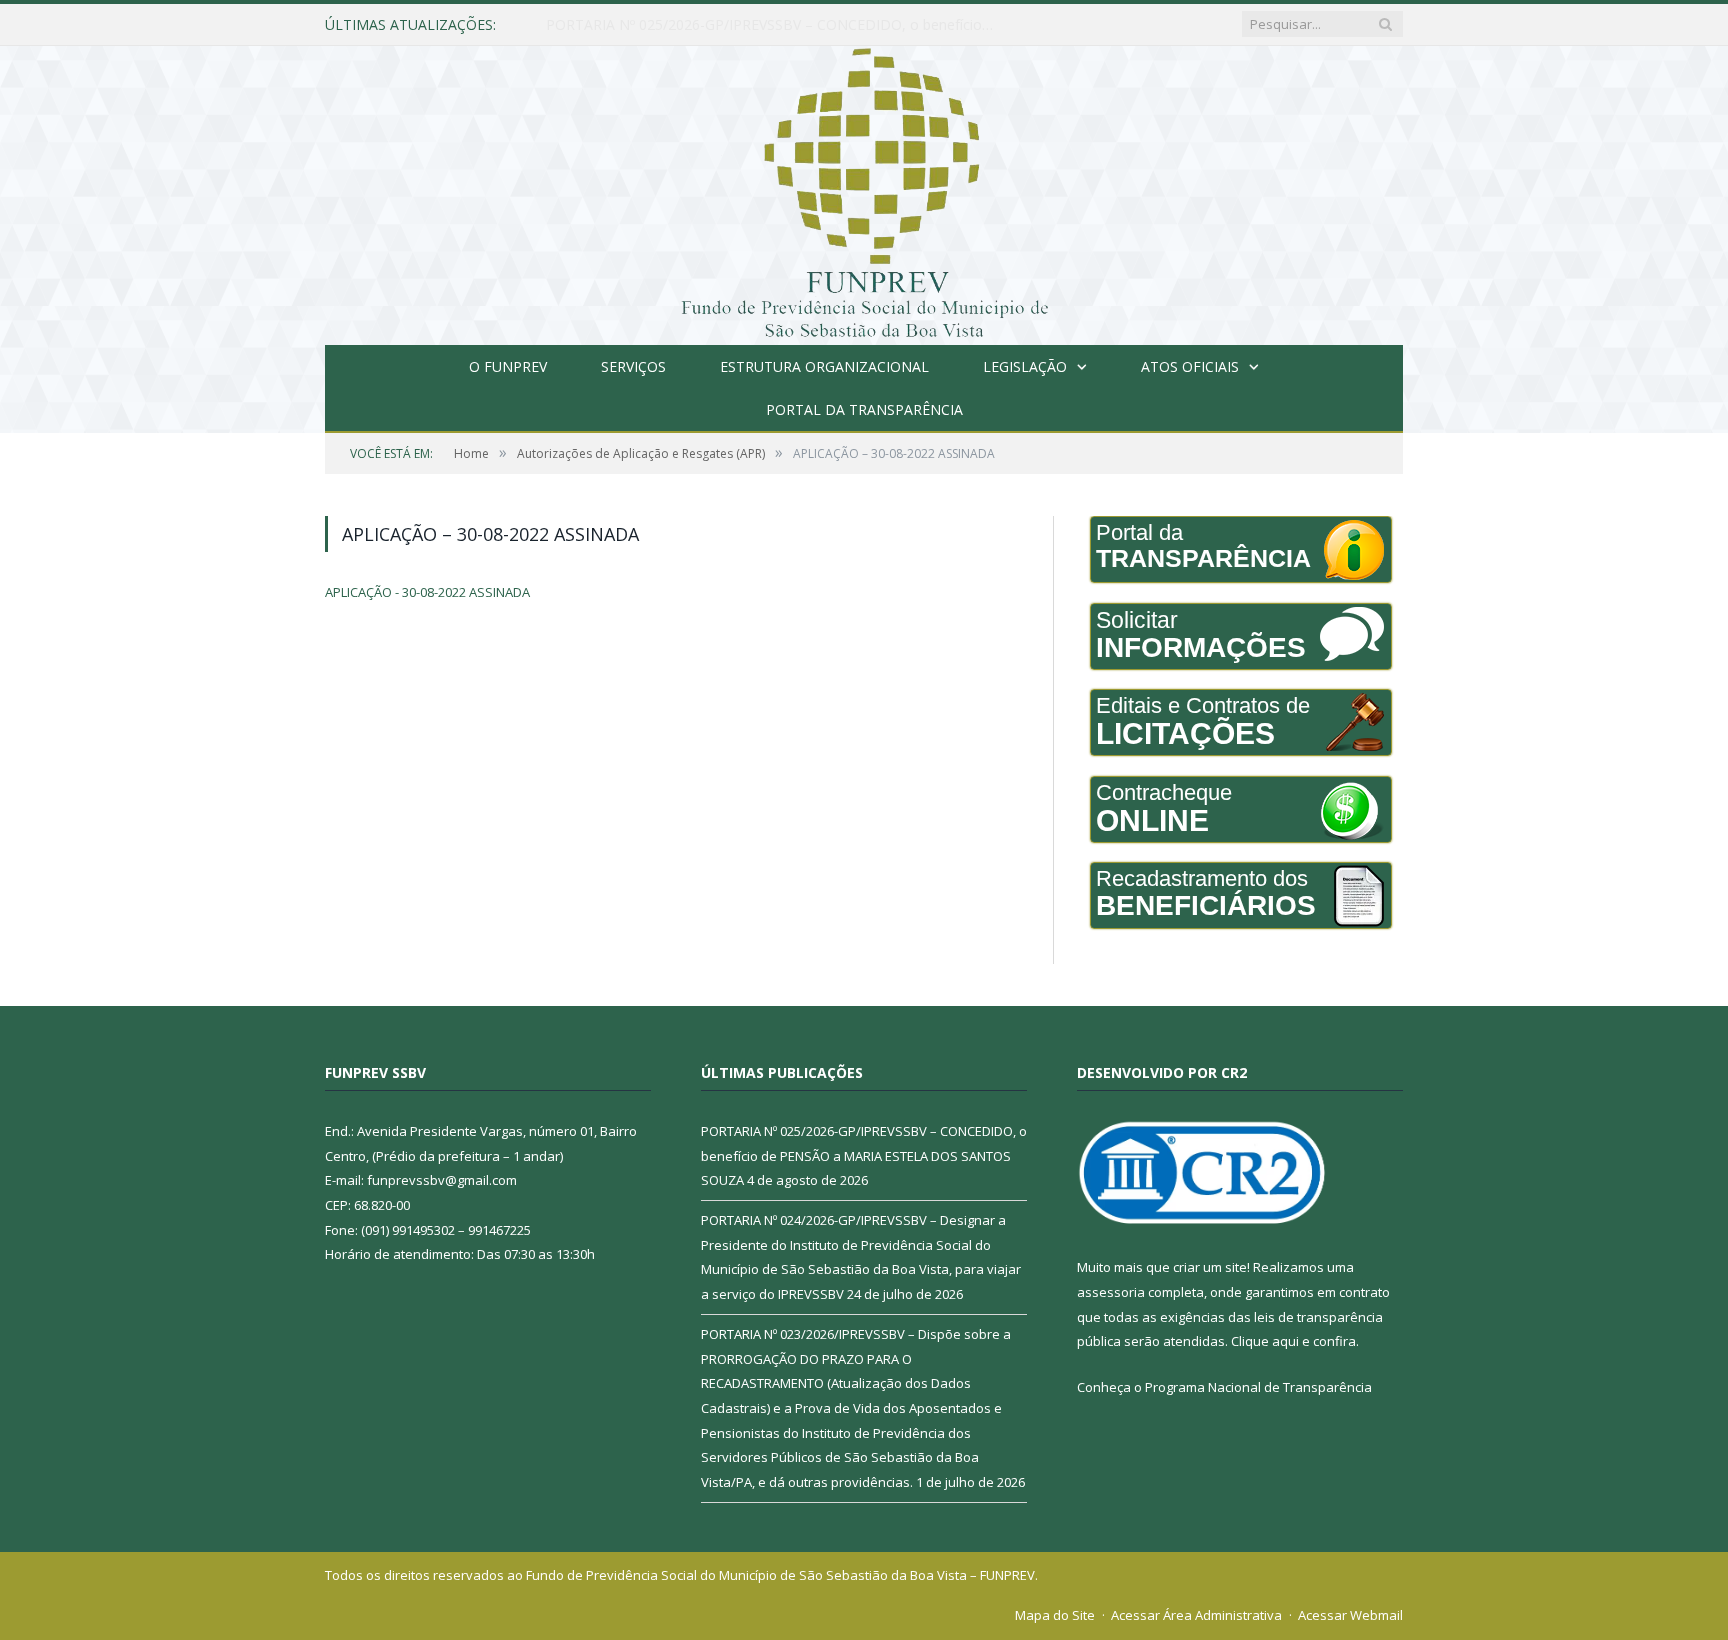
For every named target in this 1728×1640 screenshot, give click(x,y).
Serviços (633, 366)
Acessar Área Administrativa (1196, 1615)
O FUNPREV (508, 366)
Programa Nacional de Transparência (1258, 1387)
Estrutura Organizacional (824, 366)
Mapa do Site (1055, 1615)
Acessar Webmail (1350, 1615)
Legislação (1025, 366)
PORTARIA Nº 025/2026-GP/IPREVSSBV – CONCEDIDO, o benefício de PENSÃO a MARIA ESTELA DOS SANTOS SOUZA (864, 1155)
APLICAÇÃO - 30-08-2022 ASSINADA (427, 592)
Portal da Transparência (864, 409)
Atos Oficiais (1190, 366)
